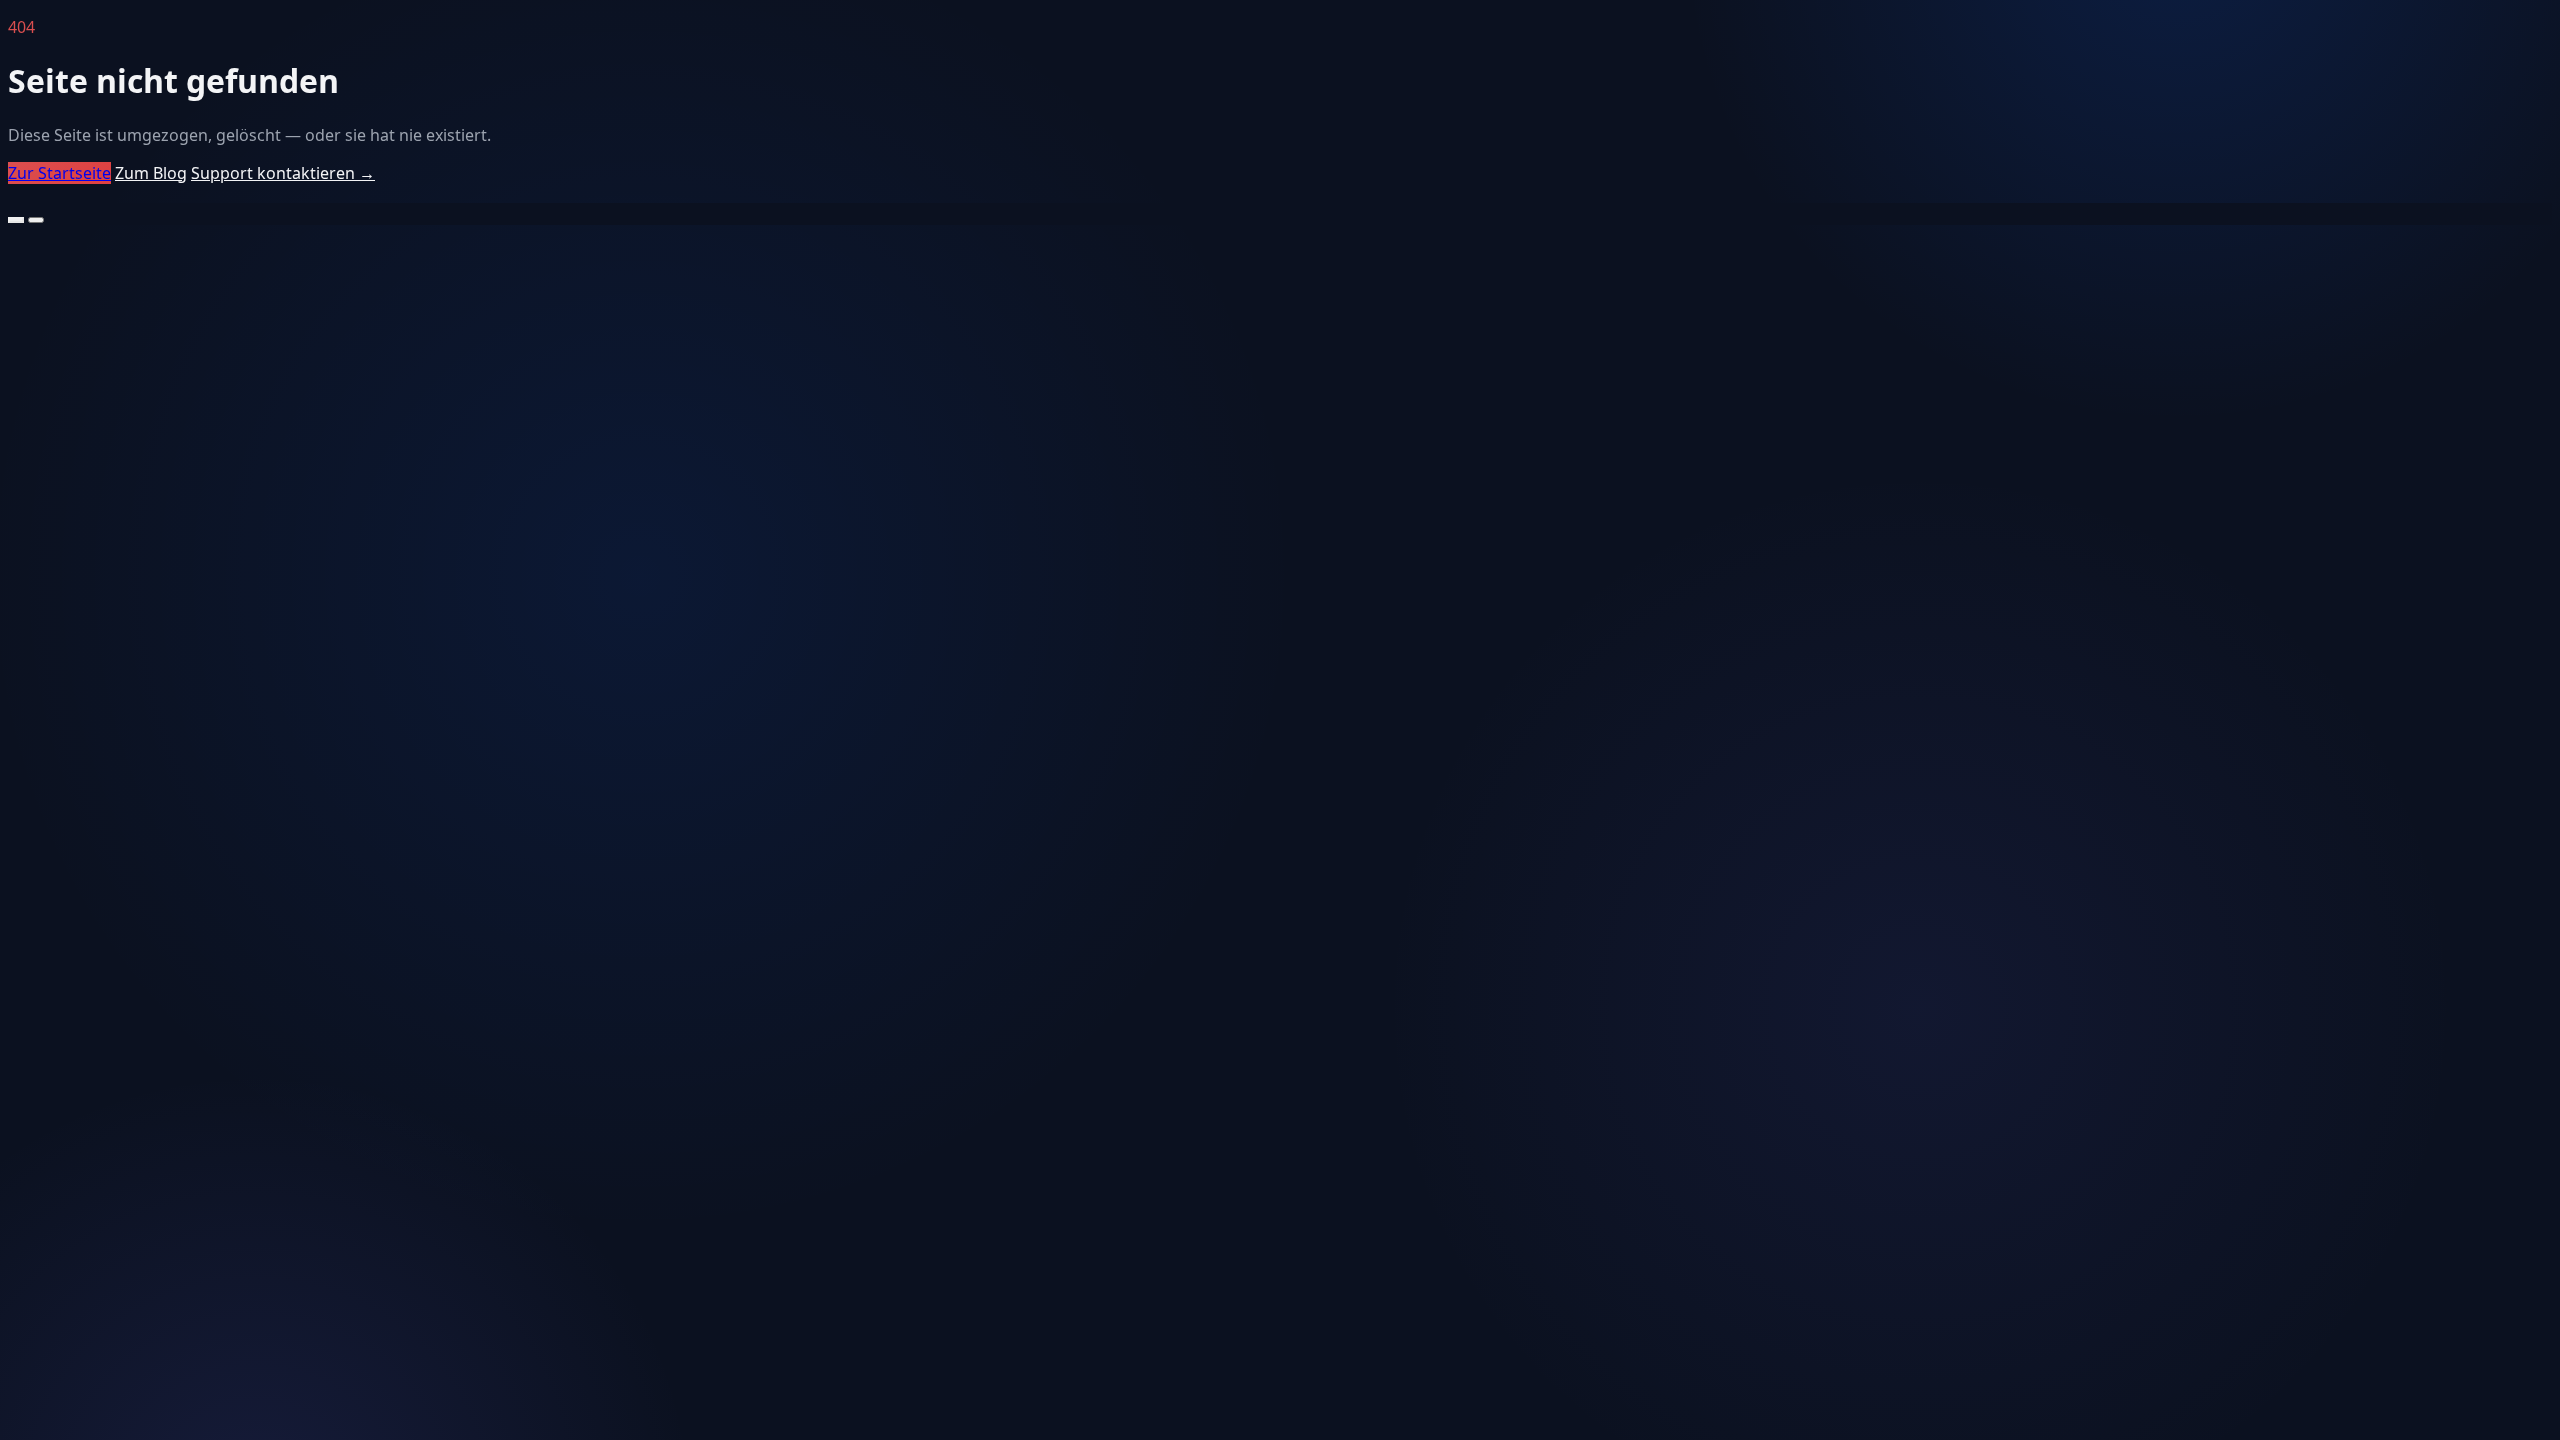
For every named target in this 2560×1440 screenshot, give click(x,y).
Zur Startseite (59, 173)
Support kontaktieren (283, 173)
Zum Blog (151, 173)
